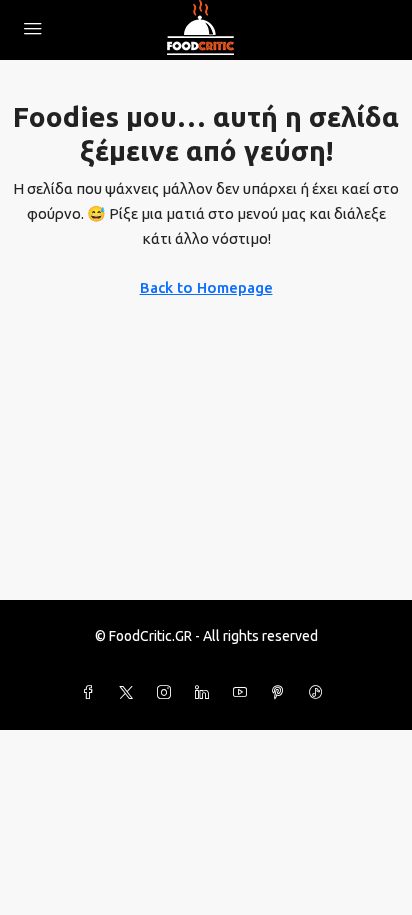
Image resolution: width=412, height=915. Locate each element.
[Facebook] (92, 693)
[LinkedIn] (206, 693)
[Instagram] (168, 693)
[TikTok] (320, 693)
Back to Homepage (206, 287)
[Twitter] (130, 693)
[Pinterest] (282, 693)
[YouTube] (244, 693)
